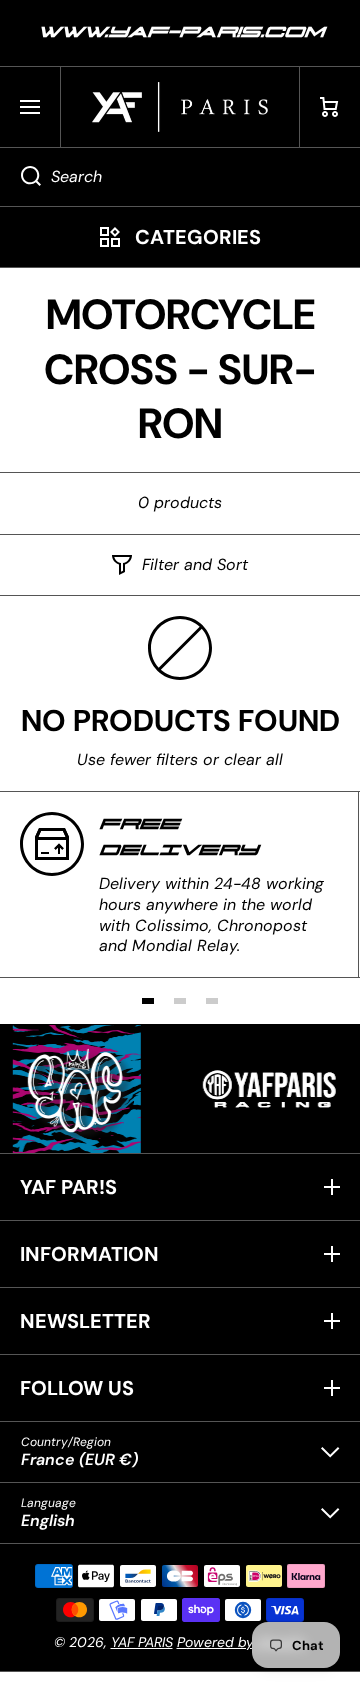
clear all (253, 760)
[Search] (20, 177)
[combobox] (180, 177)
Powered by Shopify (242, 1642)
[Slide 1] (148, 1001)
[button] (330, 107)
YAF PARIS (142, 1642)
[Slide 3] (212, 1001)
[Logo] (180, 107)
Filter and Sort (195, 565)
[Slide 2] (180, 1001)
